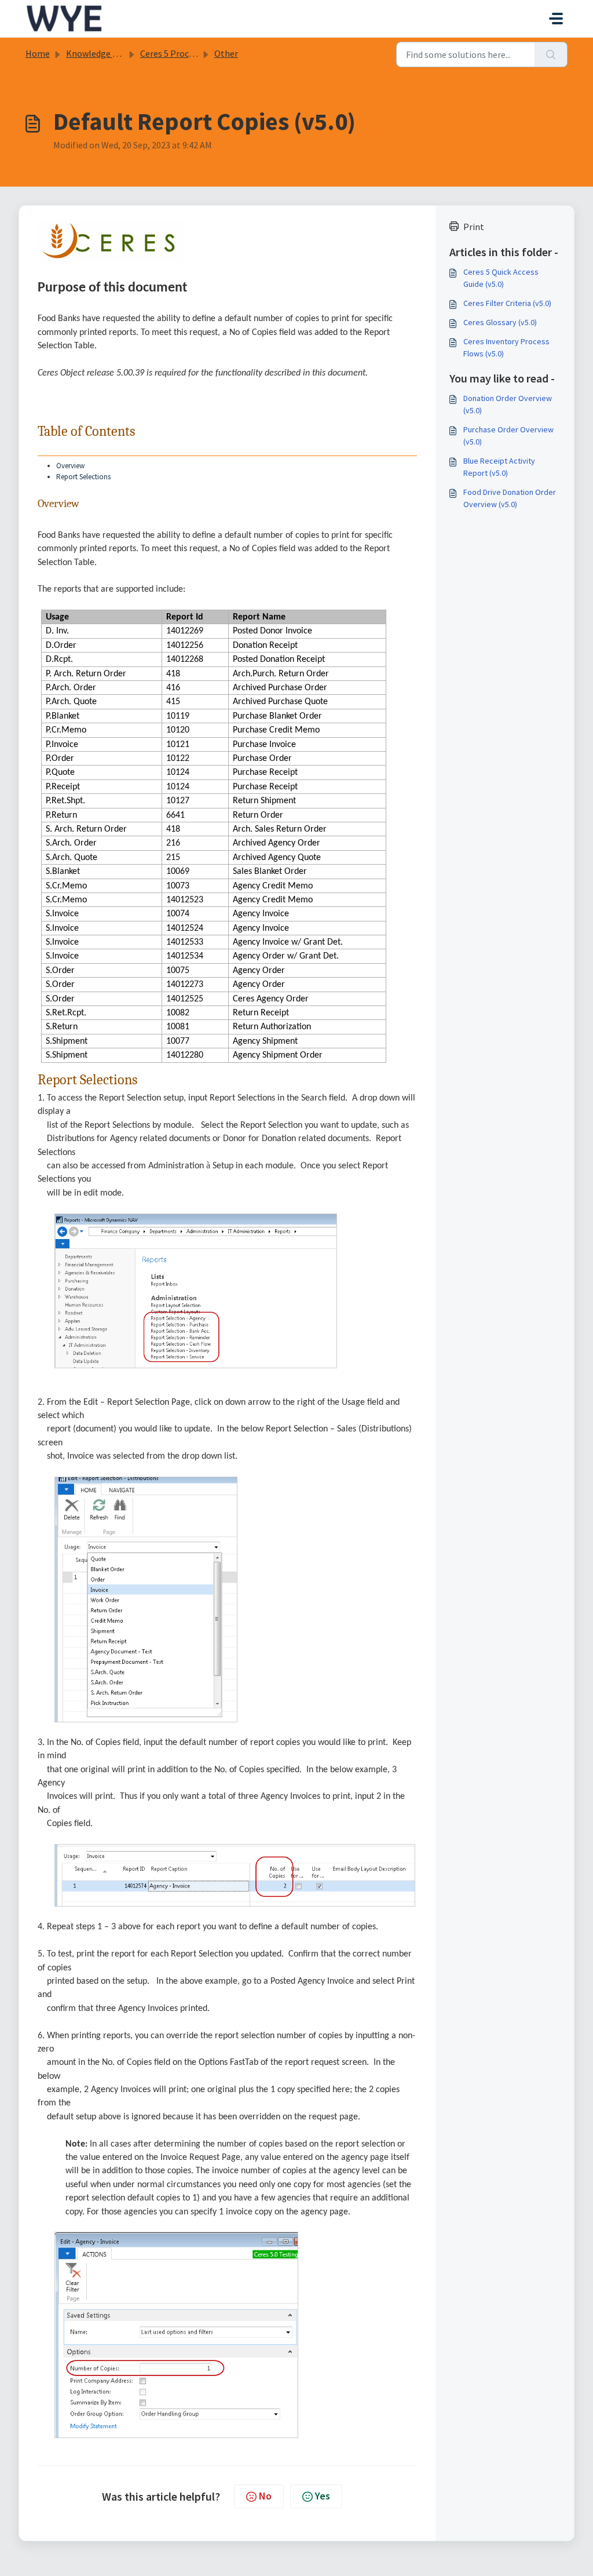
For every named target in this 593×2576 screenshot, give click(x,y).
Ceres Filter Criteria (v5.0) (507, 303)
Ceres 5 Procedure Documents (199, 53)
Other (226, 53)
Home (38, 53)
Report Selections (83, 477)
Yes (323, 2496)
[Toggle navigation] (556, 19)
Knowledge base (98, 53)
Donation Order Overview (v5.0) (508, 404)
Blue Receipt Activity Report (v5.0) (499, 467)
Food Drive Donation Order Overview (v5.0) (510, 498)
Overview (70, 466)
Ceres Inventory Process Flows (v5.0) (506, 347)
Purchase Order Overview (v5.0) (508, 436)
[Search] (551, 54)
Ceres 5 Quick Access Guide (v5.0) (501, 278)
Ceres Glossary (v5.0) (500, 322)
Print (474, 227)
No (265, 2496)
